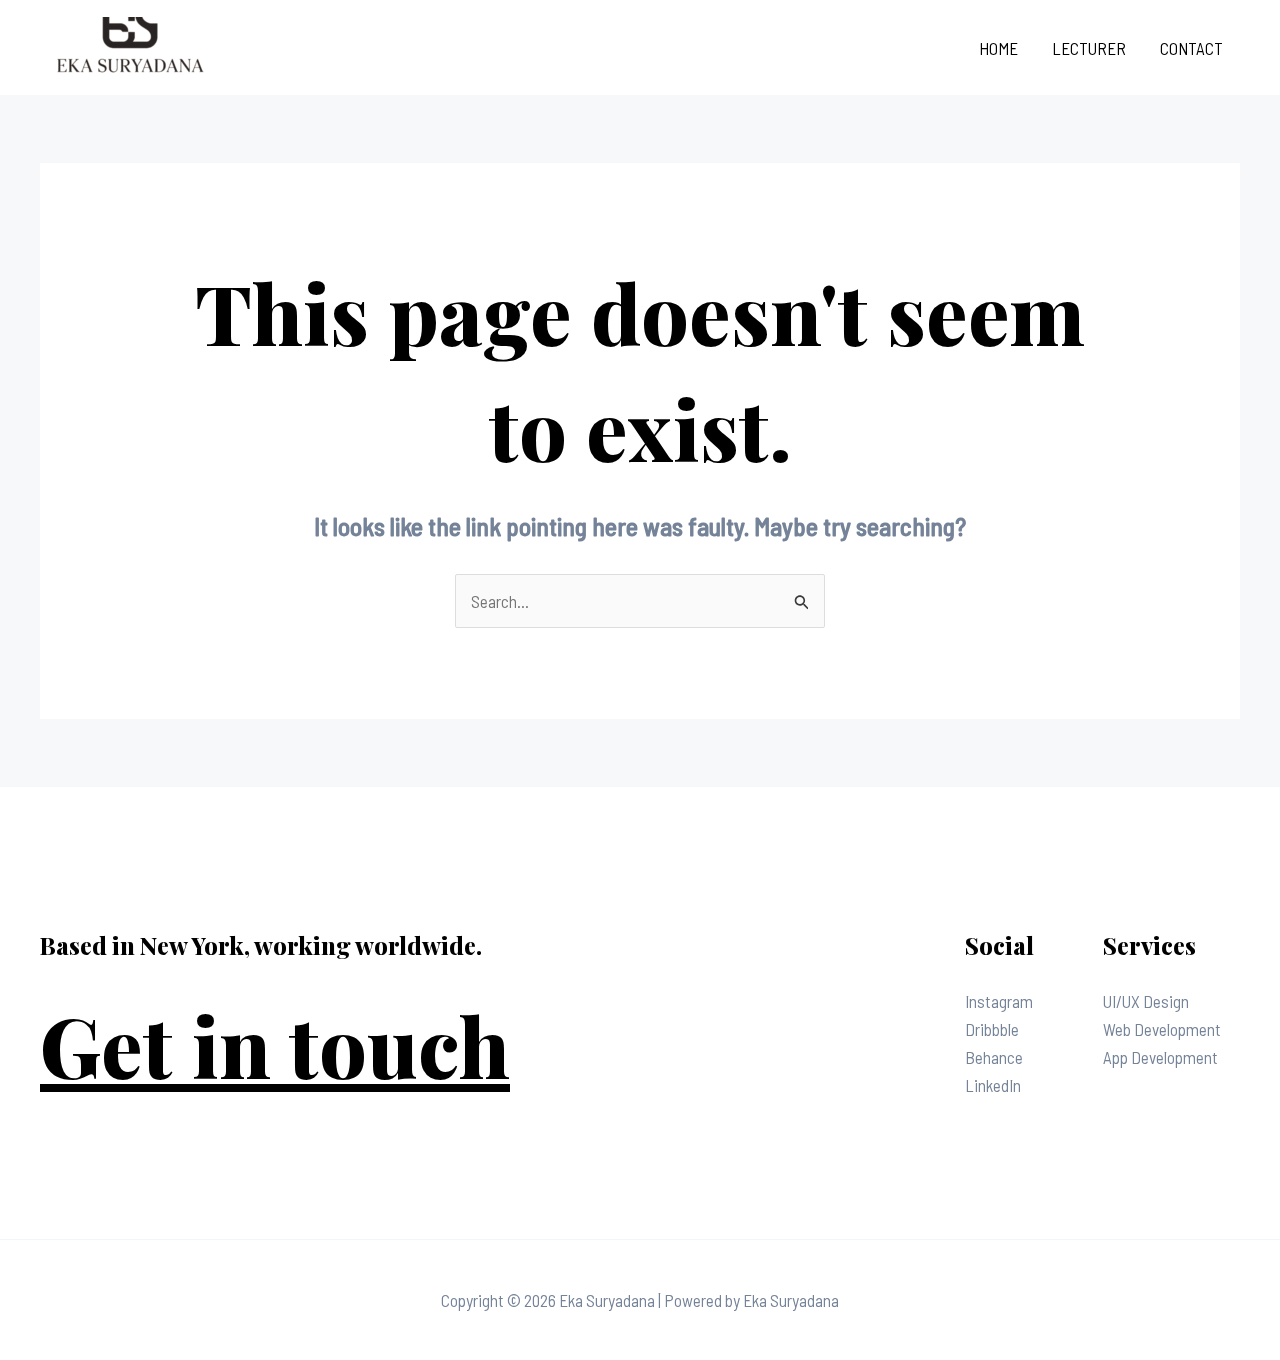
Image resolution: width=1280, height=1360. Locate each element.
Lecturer (1089, 48)
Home (998, 48)
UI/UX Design (1146, 1001)
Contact (1191, 48)
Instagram (999, 1001)
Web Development (1162, 1029)
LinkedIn (993, 1085)
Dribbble (992, 1029)
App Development (1160, 1057)
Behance (994, 1057)
